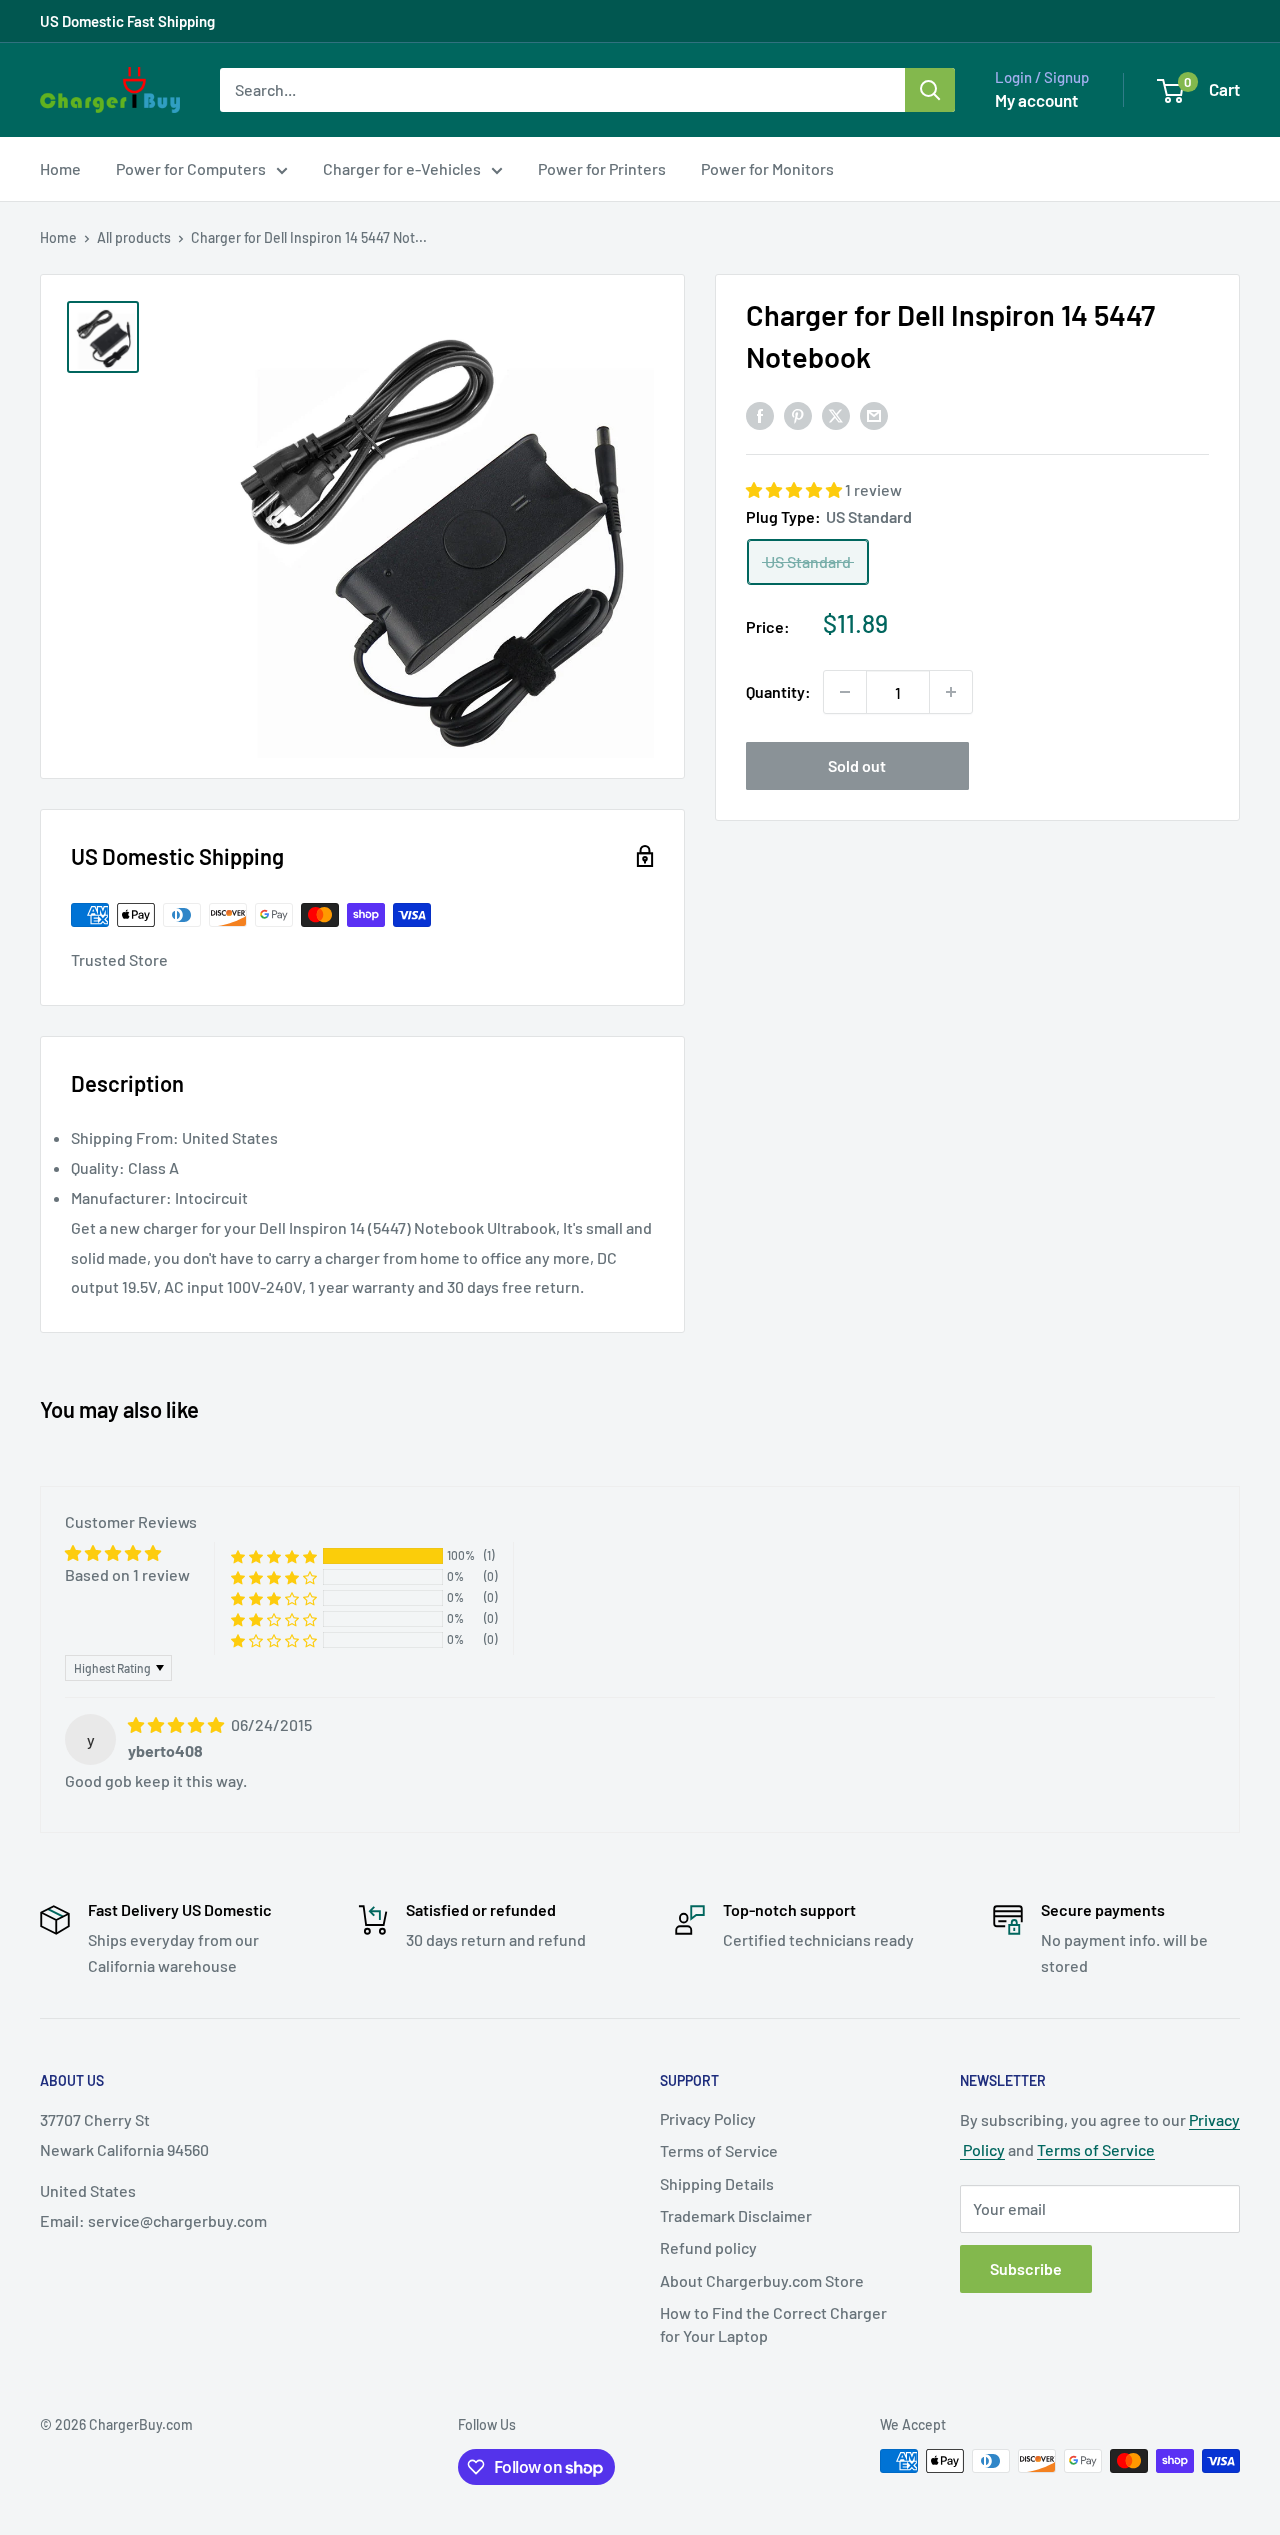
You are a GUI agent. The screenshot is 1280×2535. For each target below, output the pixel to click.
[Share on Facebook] (760, 414)
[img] (177, 1724)
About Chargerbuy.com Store (762, 2280)
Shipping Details (717, 2183)
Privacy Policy (708, 2118)
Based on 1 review (127, 1574)
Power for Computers (191, 168)
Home (60, 168)
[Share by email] (874, 414)
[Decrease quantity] (845, 692)
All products (134, 237)
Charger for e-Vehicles (402, 168)
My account (1036, 100)
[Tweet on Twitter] (836, 414)
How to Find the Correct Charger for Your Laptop (773, 2323)
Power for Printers (602, 168)
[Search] (930, 90)
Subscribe (1026, 2268)
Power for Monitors (767, 168)
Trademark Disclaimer (736, 2215)
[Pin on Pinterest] (798, 414)
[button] (795, 489)
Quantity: (778, 691)
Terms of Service (719, 2150)
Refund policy (708, 2247)
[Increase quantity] (951, 692)
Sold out (857, 765)
